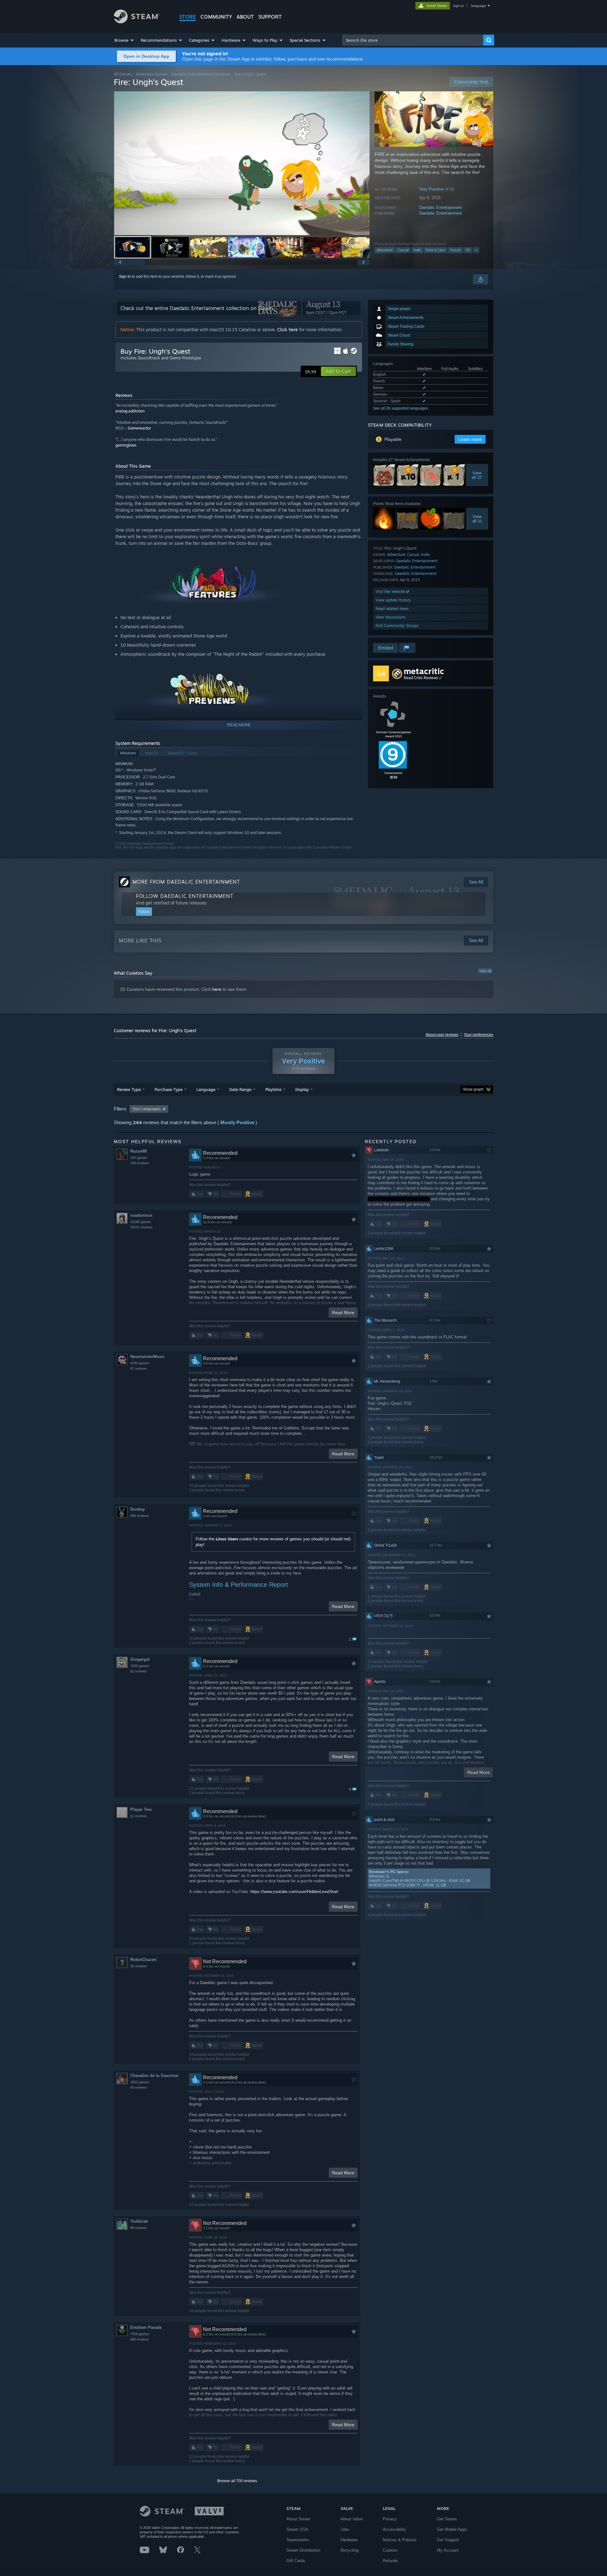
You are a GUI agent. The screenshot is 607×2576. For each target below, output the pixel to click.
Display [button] (302, 1089)
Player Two (141, 1809)
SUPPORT (270, 17)
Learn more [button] (470, 439)
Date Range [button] (240, 1089)
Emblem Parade (146, 2327)
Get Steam (447, 2519)
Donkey (138, 1509)
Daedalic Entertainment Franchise (201, 74)
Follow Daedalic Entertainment (185, 896)
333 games (139, 1158)
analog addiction (130, 411)
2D (468, 250)
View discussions (391, 617)
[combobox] (413, 40)
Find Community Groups (397, 626)
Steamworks (298, 2540)
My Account (448, 2550)
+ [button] (476, 250)
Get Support (448, 2540)
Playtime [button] (273, 1089)
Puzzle (455, 250)
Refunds (390, 2561)
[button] (124, 40)
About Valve (352, 2519)
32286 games (141, 1222)
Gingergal (140, 1659)
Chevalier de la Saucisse (154, 2076)
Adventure (385, 250)
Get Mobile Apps (452, 2529)
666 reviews (140, 2339)
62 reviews (139, 1671)
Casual (403, 250)
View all (485, 971)
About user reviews (442, 1035)
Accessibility (395, 2529)
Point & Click (435, 250)
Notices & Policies (400, 2540)
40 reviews (139, 2087)
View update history (393, 600)
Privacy (390, 2519)
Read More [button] (343, 1312)
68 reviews (139, 2228)
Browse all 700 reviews (237, 2481)
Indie (417, 250)
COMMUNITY (216, 17)
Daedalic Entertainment (441, 207)
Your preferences (478, 1035)
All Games (123, 74)
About (245, 17)
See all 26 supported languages (401, 408)
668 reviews (140, 1516)
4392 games (140, 1363)
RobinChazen (143, 1960)
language (478, 6)
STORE (188, 17)
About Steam (298, 2519)
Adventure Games (152, 74)
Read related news (392, 609)
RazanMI (139, 1151)
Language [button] (206, 1089)
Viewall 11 (477, 519)
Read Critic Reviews (421, 678)
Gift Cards (296, 2561)
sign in (458, 6)
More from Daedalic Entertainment (186, 882)
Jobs (345, 2529)
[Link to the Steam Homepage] (137, 22)
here (217, 989)
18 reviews (139, 1966)
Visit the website (391, 591)
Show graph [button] (473, 1089)
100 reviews (140, 1163)
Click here (288, 329)
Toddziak (139, 2221)
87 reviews (139, 1368)
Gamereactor (139, 428)
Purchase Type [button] (169, 1089)
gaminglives (126, 445)
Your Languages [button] (146, 1109)
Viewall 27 (477, 475)
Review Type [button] (129, 1089)
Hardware (349, 2540)
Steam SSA (297, 2529)
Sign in (125, 277)
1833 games (140, 2082)
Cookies (390, 2550)
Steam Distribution (303, 2550)
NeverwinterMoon (147, 1357)
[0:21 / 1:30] (242, 163)
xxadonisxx (141, 1215)
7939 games (140, 2334)
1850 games (140, 1666)
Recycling (349, 2550)
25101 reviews (141, 1227)
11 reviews (138, 1816)
